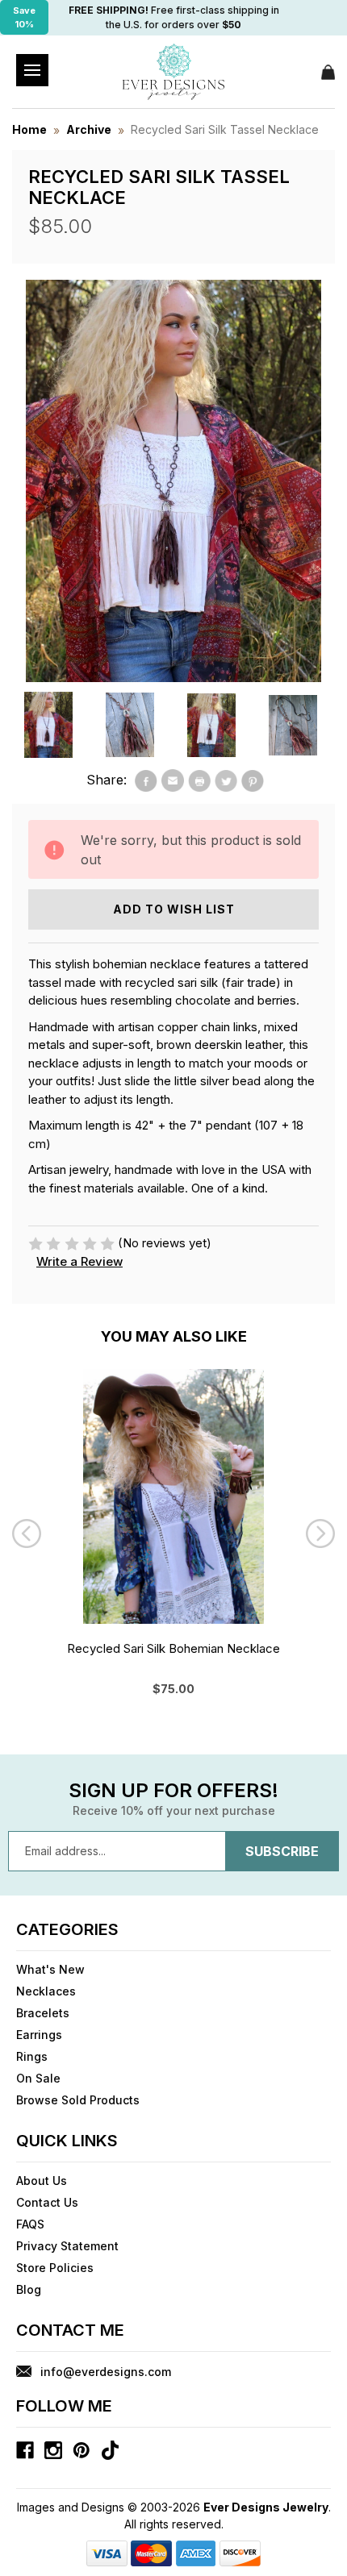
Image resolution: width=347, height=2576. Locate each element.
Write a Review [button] (79, 1261)
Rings (32, 2056)
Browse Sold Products (78, 2100)
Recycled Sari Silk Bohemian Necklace (173, 1648)
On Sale (38, 2078)
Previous (27, 1534)
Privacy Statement (67, 2246)
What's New (50, 1969)
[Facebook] (146, 780)
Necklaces (46, 1991)
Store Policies (55, 2268)
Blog (29, 2289)
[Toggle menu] (32, 70)
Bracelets (43, 2013)
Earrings (39, 2035)
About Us (42, 2181)
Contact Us (47, 2202)
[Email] (173, 780)
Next (320, 1534)
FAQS (30, 2224)
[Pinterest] (253, 780)
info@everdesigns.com (106, 2372)
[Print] (199, 780)
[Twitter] (226, 780)
